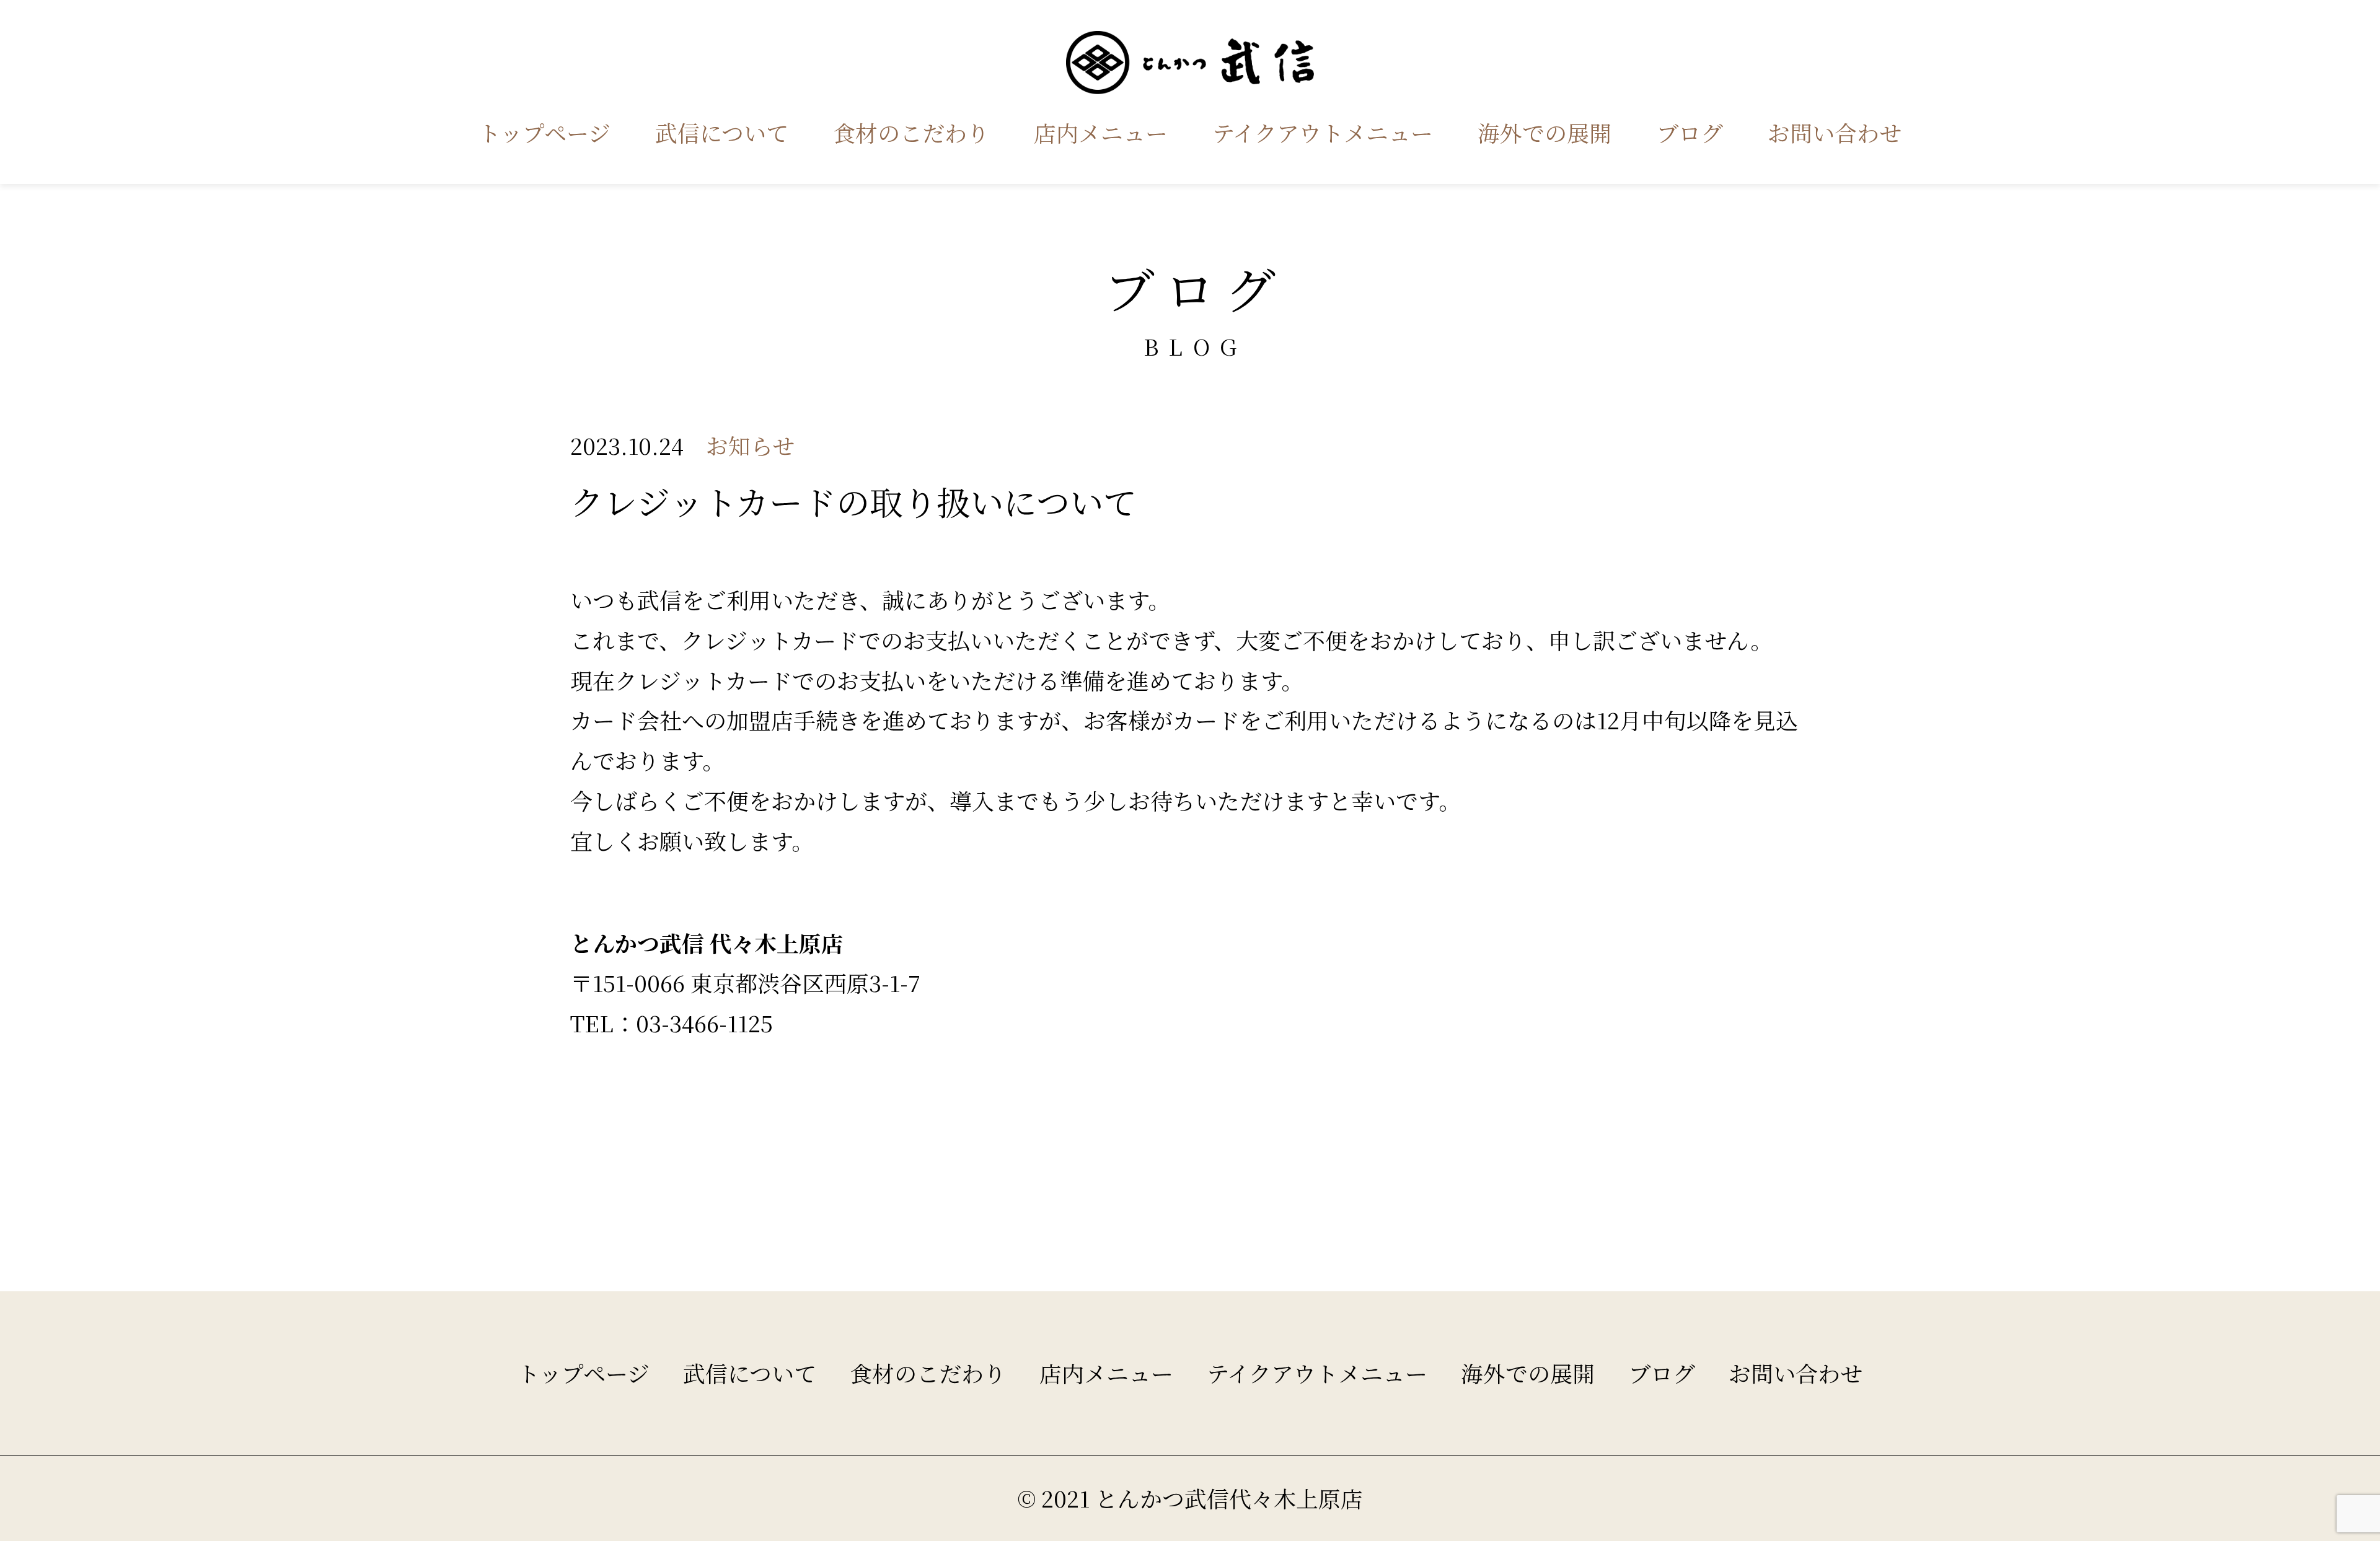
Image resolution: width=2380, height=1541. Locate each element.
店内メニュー (1101, 132)
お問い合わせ (1835, 132)
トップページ (544, 132)
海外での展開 (1545, 132)
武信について (722, 132)
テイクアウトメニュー (1323, 132)
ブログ (1690, 132)
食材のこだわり (911, 132)
